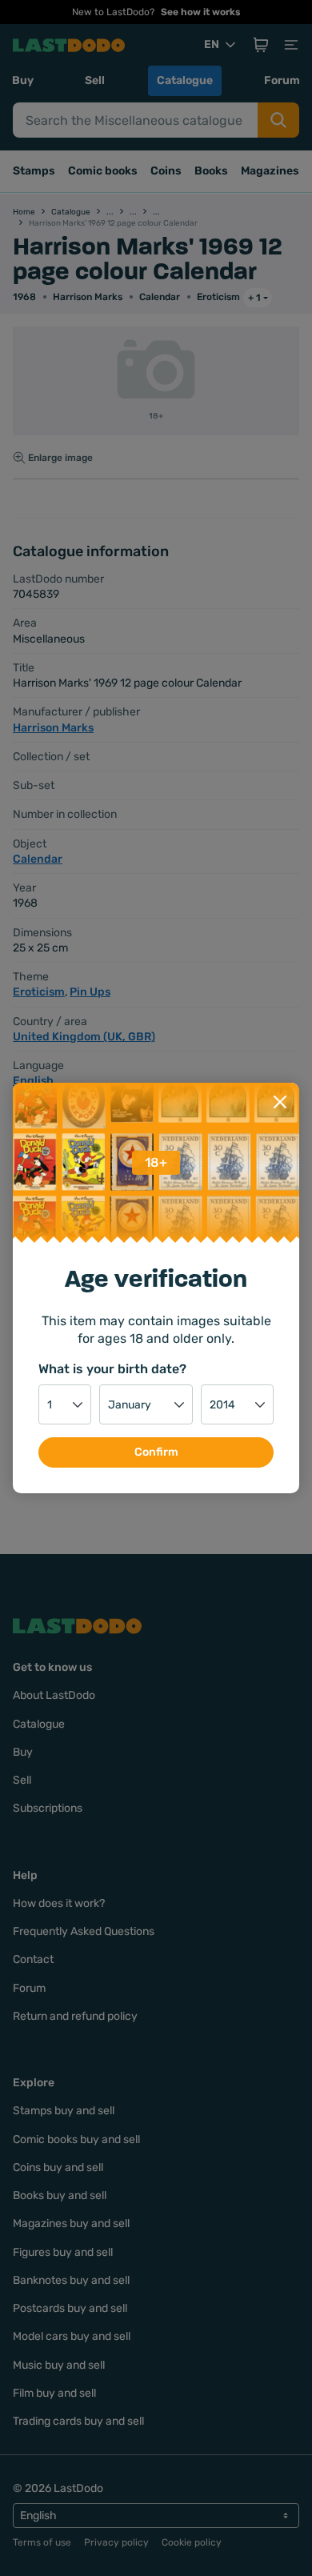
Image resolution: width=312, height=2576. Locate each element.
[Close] (280, 1102)
